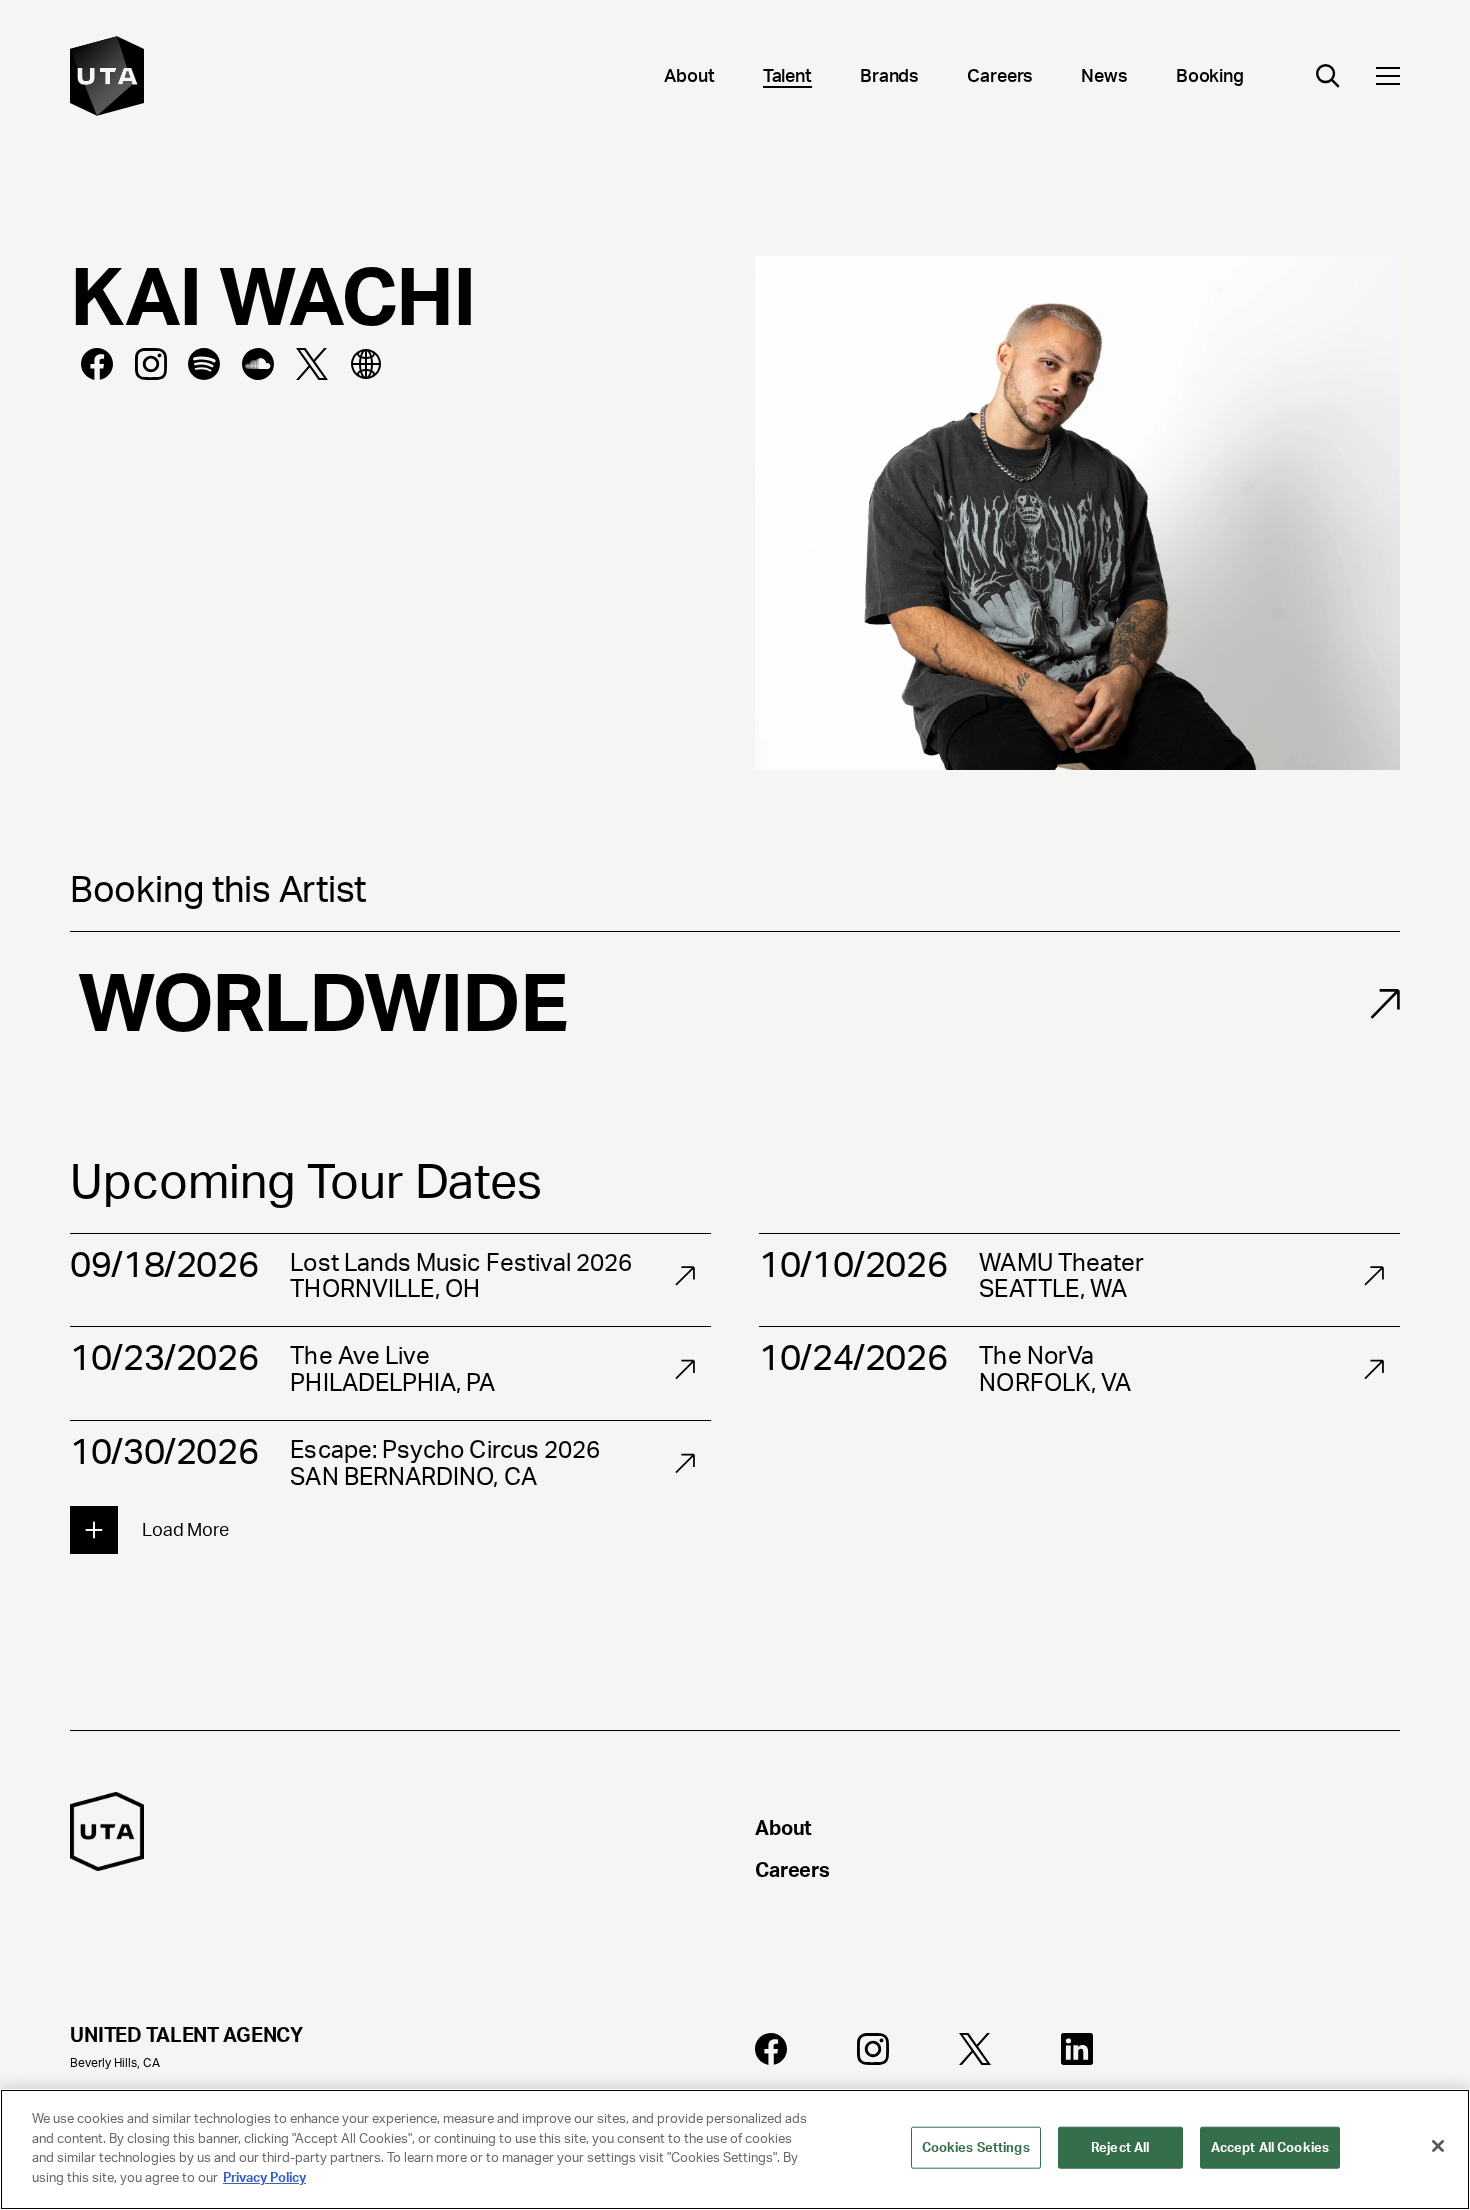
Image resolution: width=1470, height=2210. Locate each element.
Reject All (1120, 2147)
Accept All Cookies (1270, 2147)
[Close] (1438, 2146)
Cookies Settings (976, 2147)
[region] (735, 2149)
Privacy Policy (264, 2176)
